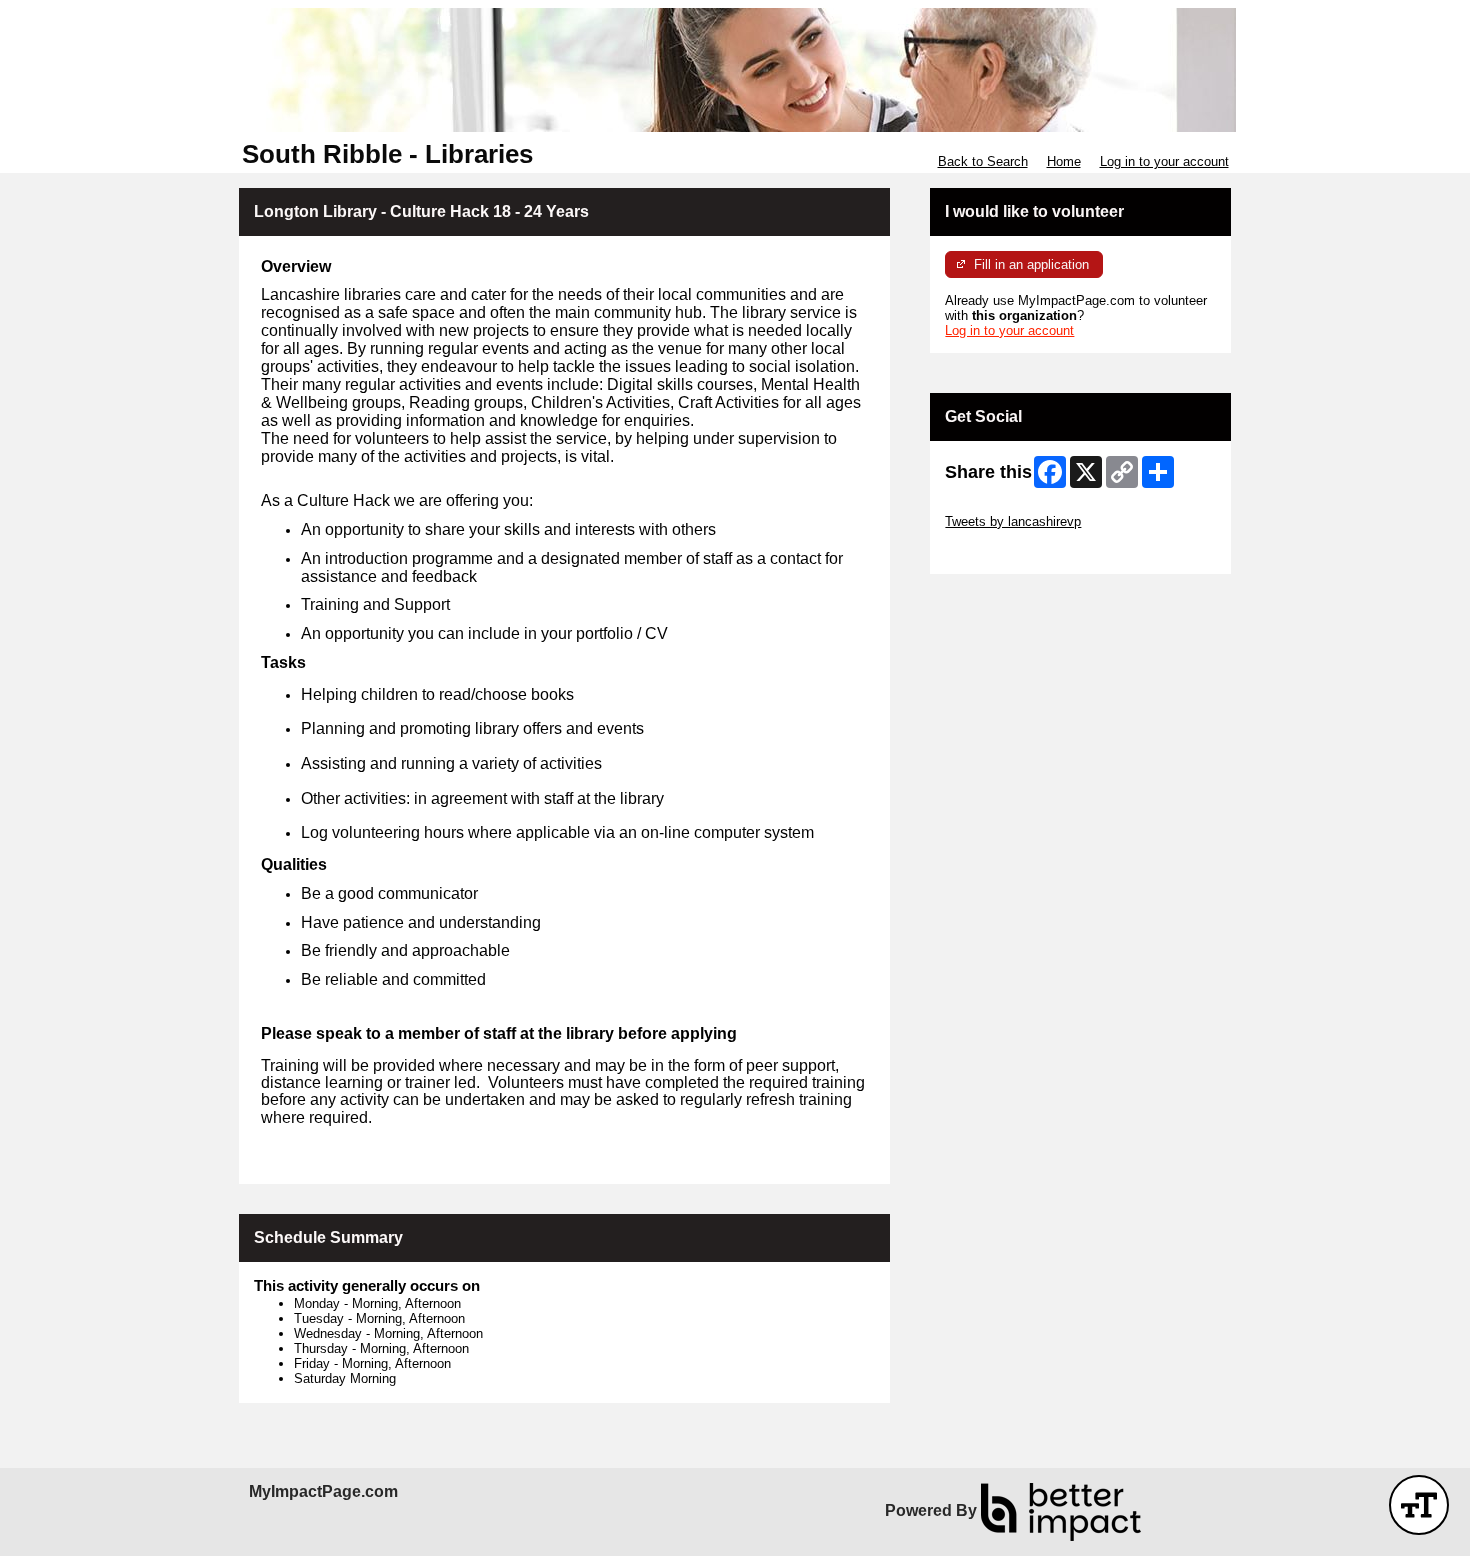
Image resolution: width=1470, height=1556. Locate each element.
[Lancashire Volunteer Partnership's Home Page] (735, 70)
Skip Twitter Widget (1001, 506)
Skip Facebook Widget (1010, 551)
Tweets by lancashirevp (1013, 521)
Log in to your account (1164, 161)
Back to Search (983, 161)
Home (1064, 161)
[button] (1419, 1505)
